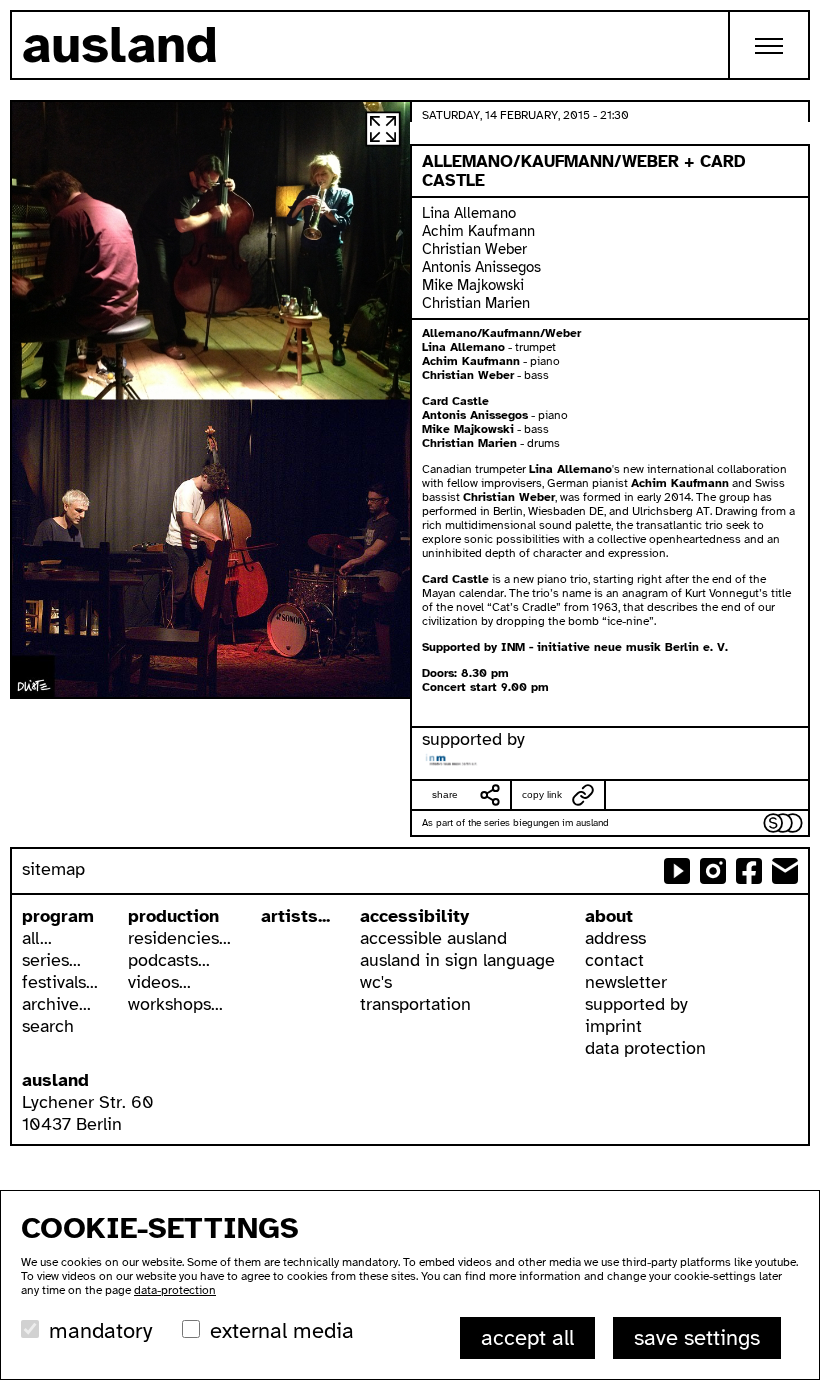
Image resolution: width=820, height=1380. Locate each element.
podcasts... (169, 960)
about (609, 916)
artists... (295, 916)
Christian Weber (474, 249)
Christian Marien (476, 303)
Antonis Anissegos (481, 267)
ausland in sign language (457, 960)
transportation (415, 1004)
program (58, 916)
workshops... (175, 1004)
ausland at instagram (713, 871)
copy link (542, 794)
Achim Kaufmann (478, 231)
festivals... (60, 982)
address (615, 938)
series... (51, 960)
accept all (527, 1337)
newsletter (626, 982)
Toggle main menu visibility (770, 45)
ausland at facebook (749, 871)
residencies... (179, 938)
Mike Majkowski (473, 285)
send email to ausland (785, 871)
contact (614, 960)
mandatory (100, 1330)
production (173, 916)
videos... (159, 982)
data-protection (175, 1290)
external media (282, 1330)
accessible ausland (433, 938)
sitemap (53, 869)
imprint (613, 1026)
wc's (376, 982)
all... (37, 938)
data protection (645, 1048)
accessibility (414, 916)
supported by (636, 1004)
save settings (697, 1337)
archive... (56, 1004)
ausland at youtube (677, 871)
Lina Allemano (469, 213)
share (445, 794)
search (48, 1026)
